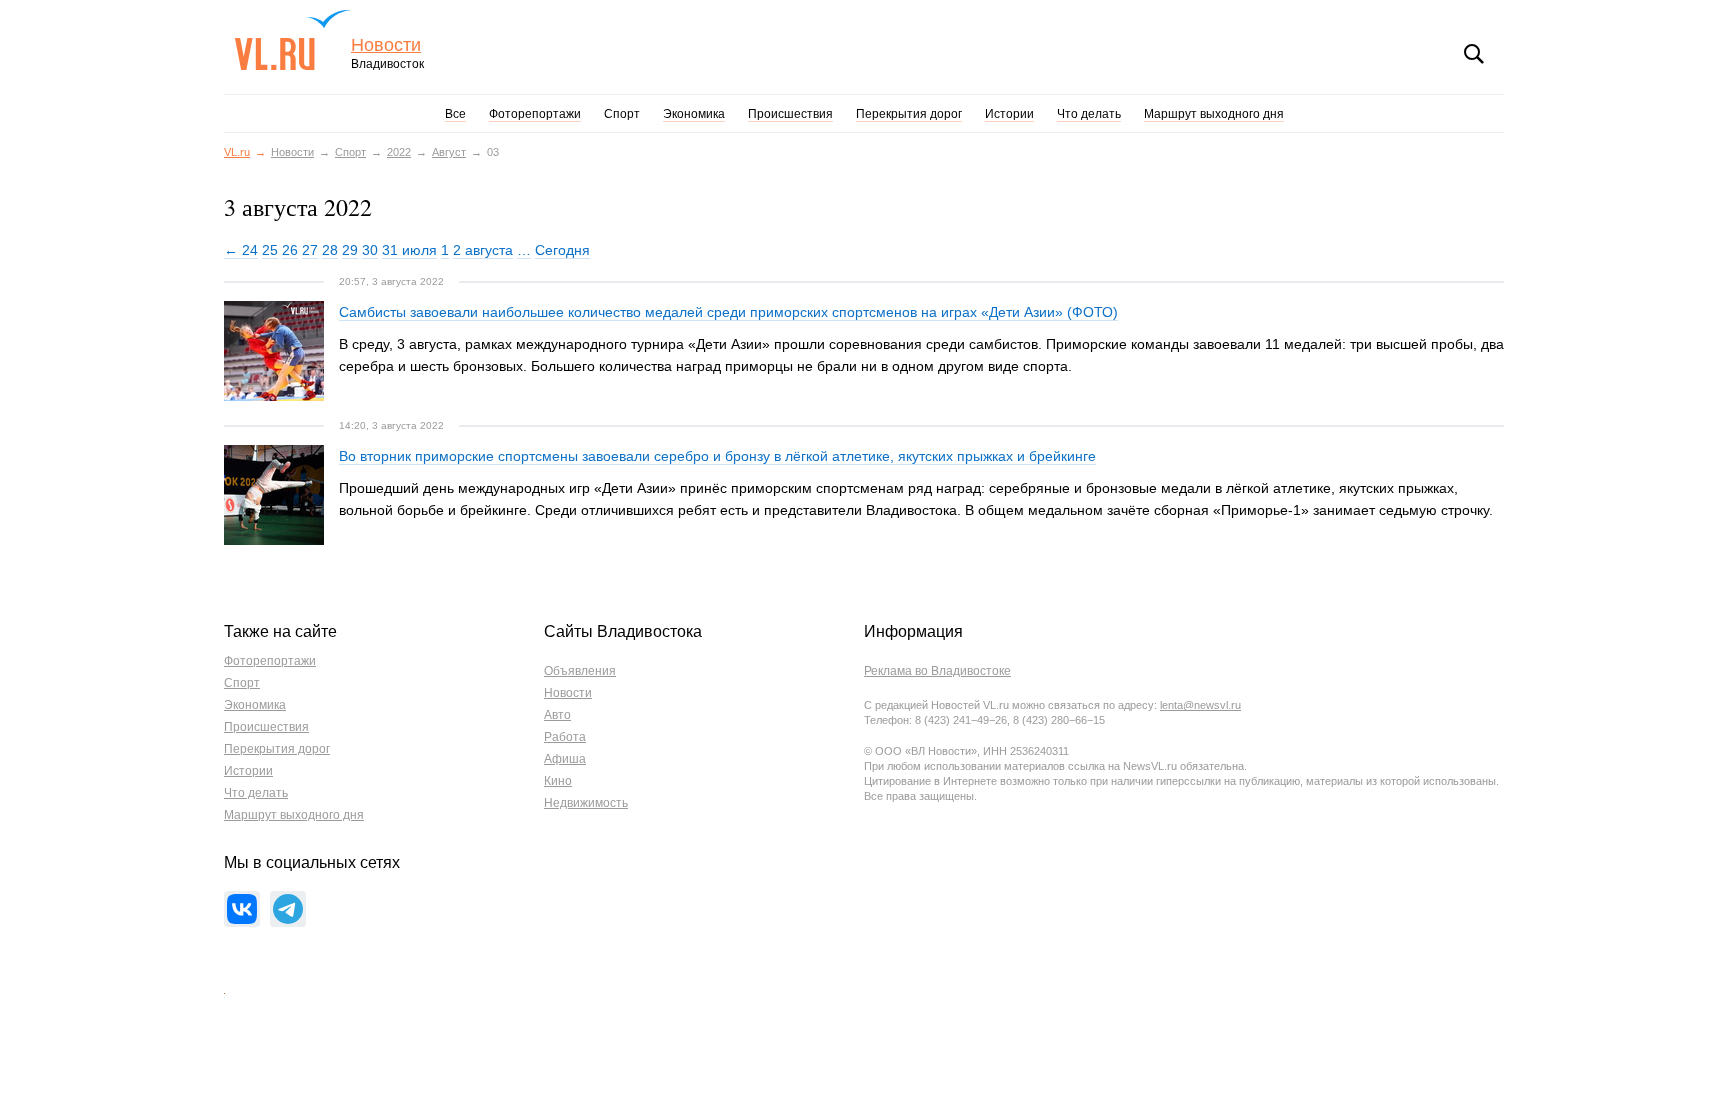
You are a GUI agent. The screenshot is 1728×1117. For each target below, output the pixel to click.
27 (310, 250)
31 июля (409, 250)
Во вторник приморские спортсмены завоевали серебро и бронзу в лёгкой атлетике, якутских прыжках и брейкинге (717, 456)
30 (370, 250)
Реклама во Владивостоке (937, 671)
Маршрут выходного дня (1214, 114)
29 (350, 250)
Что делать (1089, 114)
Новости (386, 45)
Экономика (694, 114)
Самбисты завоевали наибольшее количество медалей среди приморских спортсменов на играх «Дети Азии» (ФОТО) (728, 312)
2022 (399, 152)
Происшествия (790, 114)
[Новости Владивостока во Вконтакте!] (242, 909)
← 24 (241, 250)
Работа (565, 737)
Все (455, 114)
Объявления (580, 671)
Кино (558, 781)
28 (330, 250)
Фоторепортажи (535, 114)
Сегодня (562, 250)
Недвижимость (586, 803)
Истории (1009, 114)
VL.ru (292, 40)
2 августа (483, 250)
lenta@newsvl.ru (1200, 705)
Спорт (622, 114)
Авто (557, 715)
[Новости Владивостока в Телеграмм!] (288, 909)
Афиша (565, 759)
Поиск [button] (1474, 54)
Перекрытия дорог (909, 114)
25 (270, 250)
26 (290, 250)
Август (449, 152)
